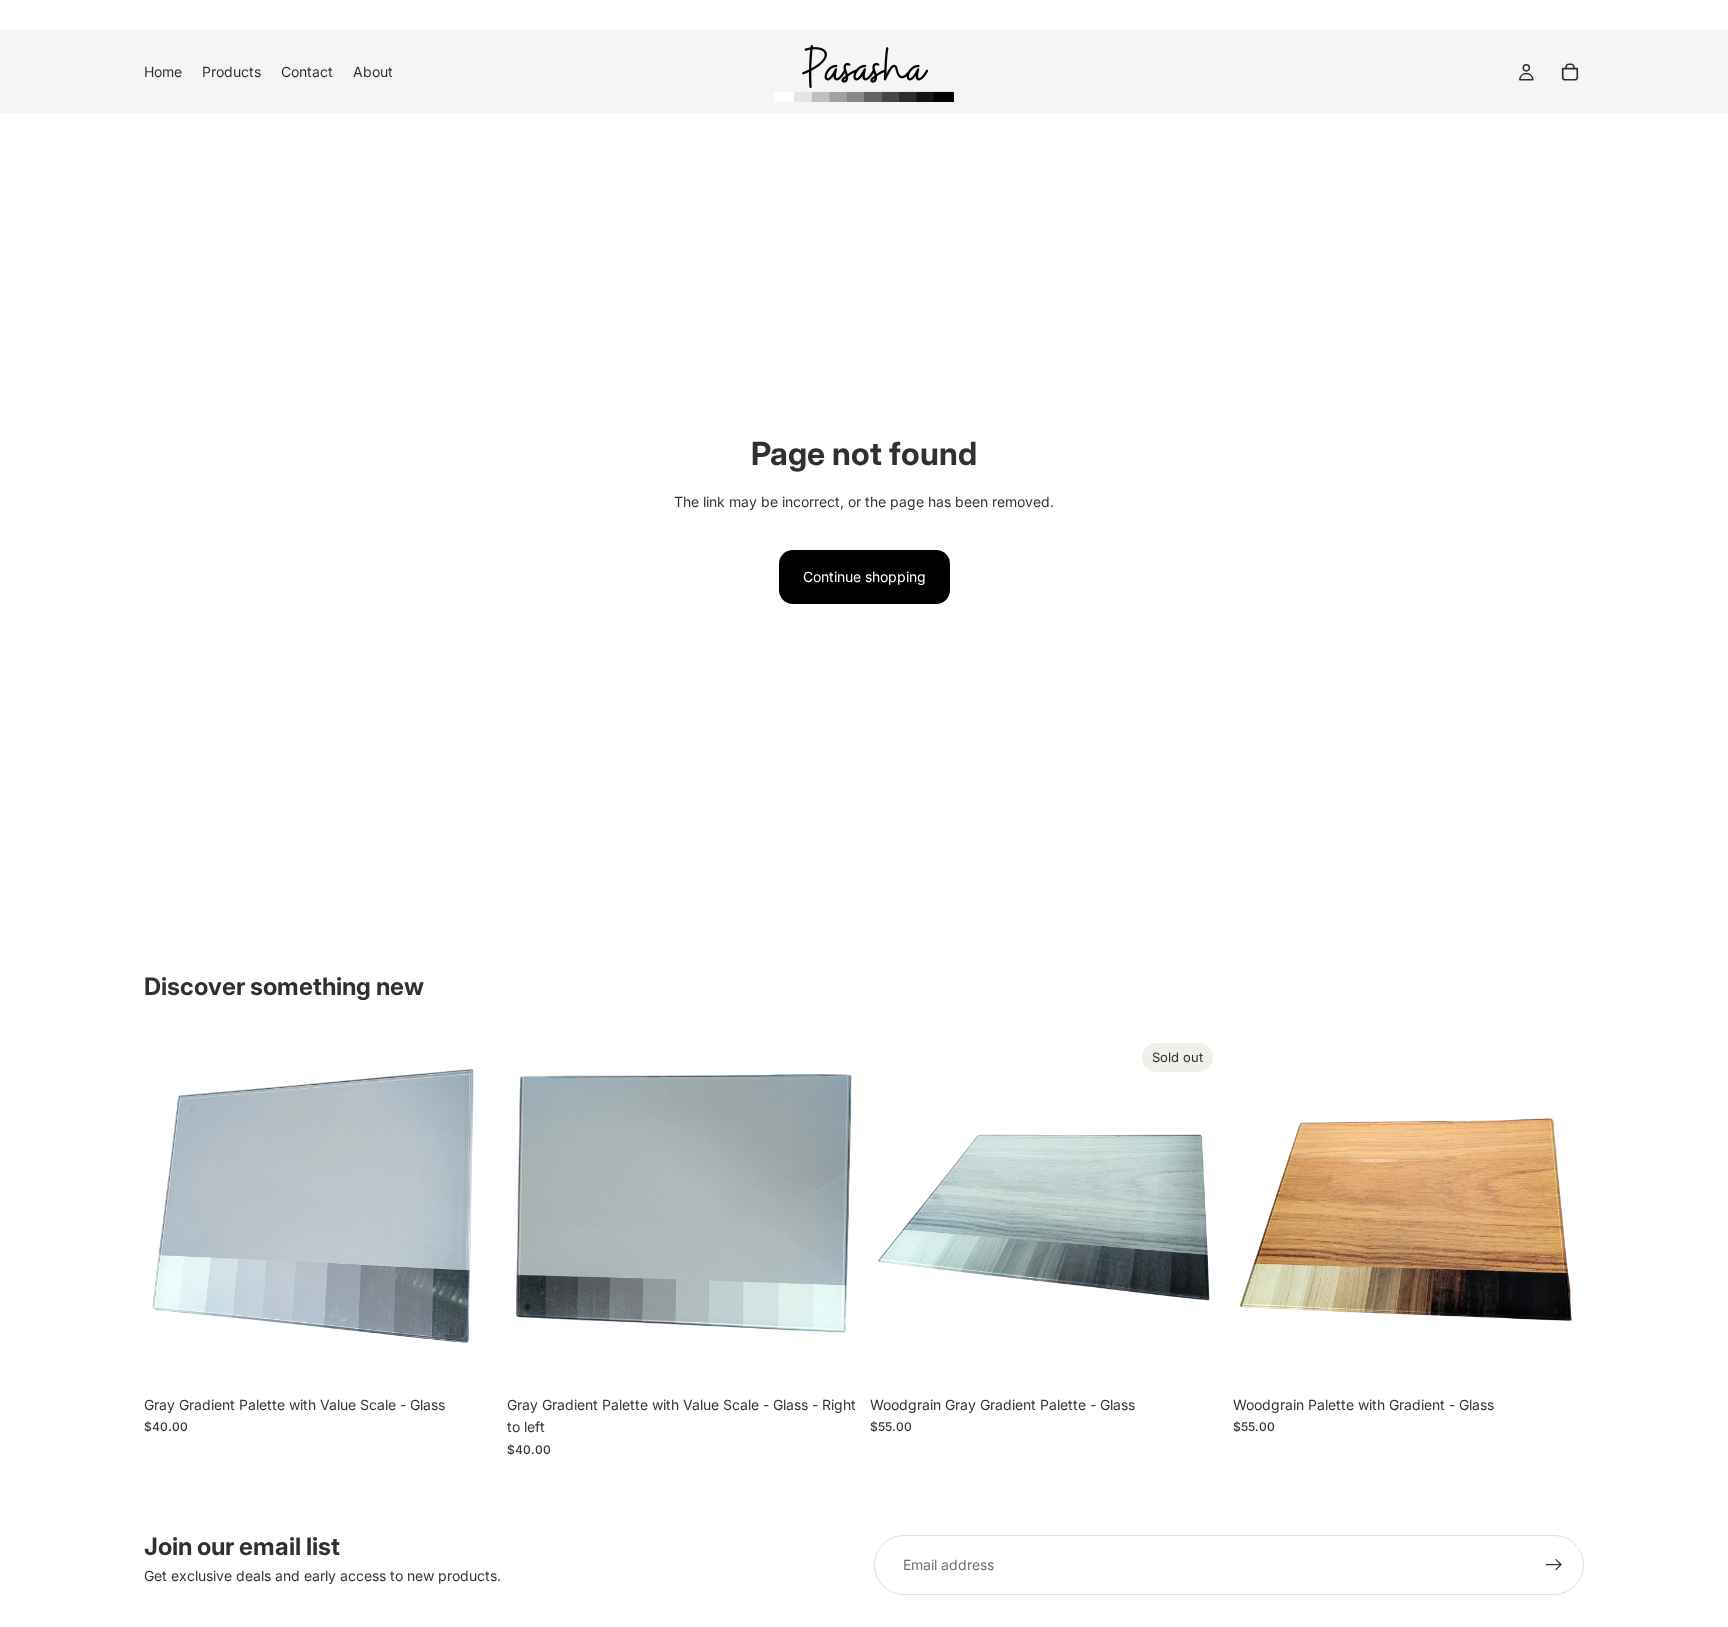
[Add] (464, 1355)
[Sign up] (1554, 1565)
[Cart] (1570, 72)
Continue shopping (864, 576)
